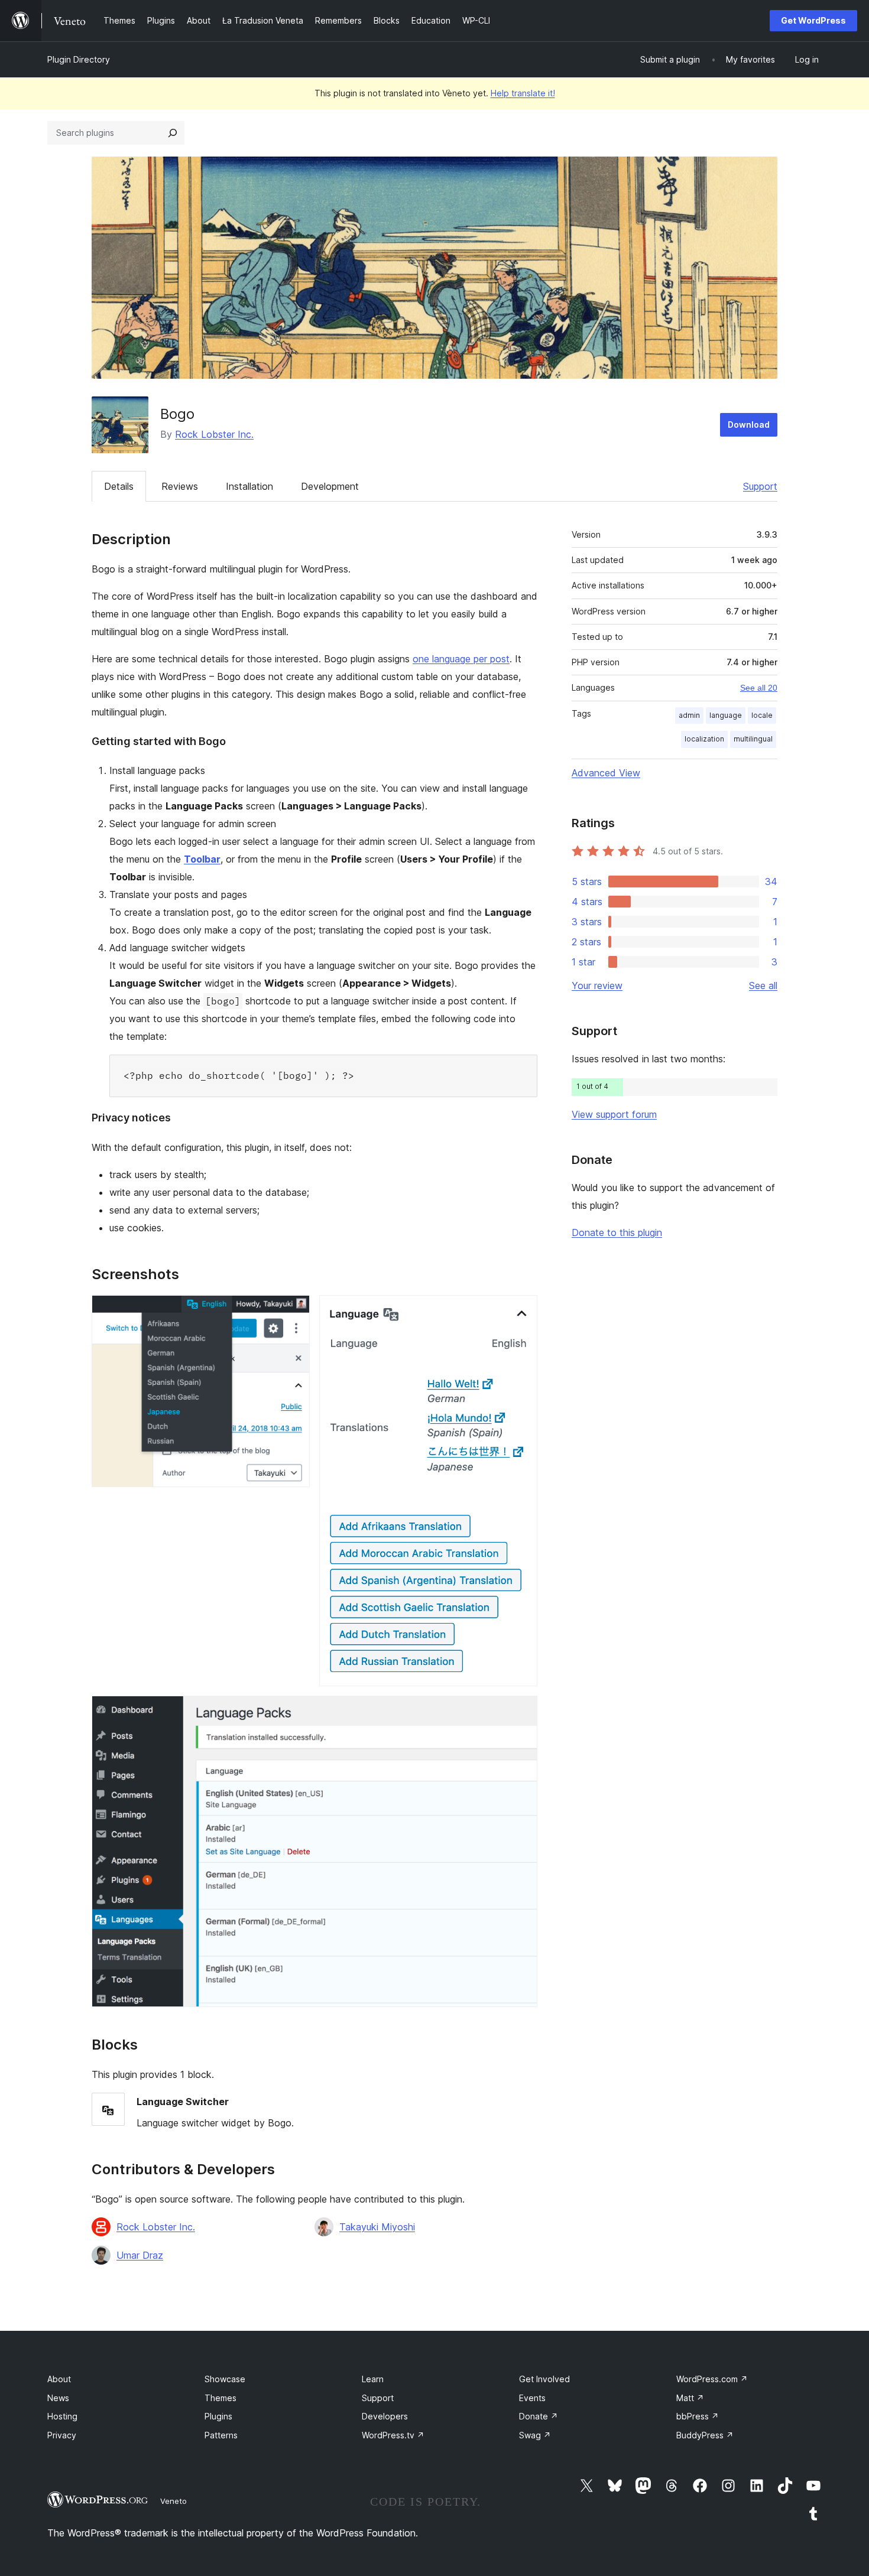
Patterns (221, 2435)
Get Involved (544, 2379)
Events (532, 2398)
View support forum (614, 1114)
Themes (221, 2398)
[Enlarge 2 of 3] (521, 1311)
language (726, 715)
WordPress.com (712, 2379)
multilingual (753, 739)
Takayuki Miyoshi (377, 2227)
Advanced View (606, 773)
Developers (385, 2416)
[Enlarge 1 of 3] (294, 1311)
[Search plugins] (173, 133)
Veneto (174, 2501)
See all (763, 985)
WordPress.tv (393, 2435)
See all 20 (759, 688)
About (59, 2379)
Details (119, 486)
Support (760, 486)
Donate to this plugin (617, 1232)
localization (704, 739)
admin (689, 715)
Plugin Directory (79, 59)
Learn (373, 2379)
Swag (535, 2435)
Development (330, 486)
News (58, 2398)
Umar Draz (140, 2255)
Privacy (62, 2435)
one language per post (461, 659)
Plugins (218, 2416)
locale (762, 715)
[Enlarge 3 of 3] (521, 1712)
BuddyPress (705, 2435)
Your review (597, 985)
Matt (690, 2398)
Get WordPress (813, 20)
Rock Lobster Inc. (214, 434)
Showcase (225, 2379)
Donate (539, 2416)
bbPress (698, 2416)
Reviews (180, 486)
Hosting (62, 2416)
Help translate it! (523, 93)
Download (749, 425)
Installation (249, 486)
